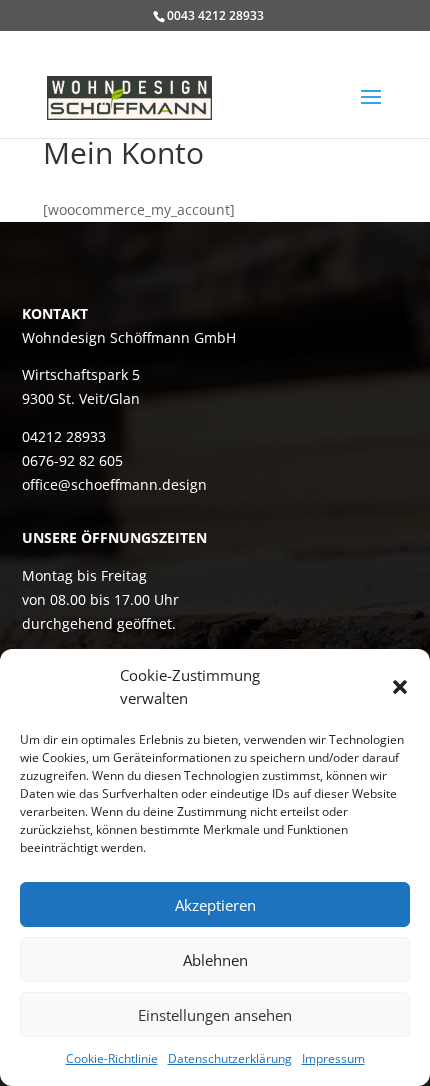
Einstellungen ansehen (215, 1015)
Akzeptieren (215, 905)
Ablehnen (215, 960)
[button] (400, 687)
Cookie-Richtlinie (112, 1058)
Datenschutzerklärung (230, 1058)
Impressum (333, 1058)
